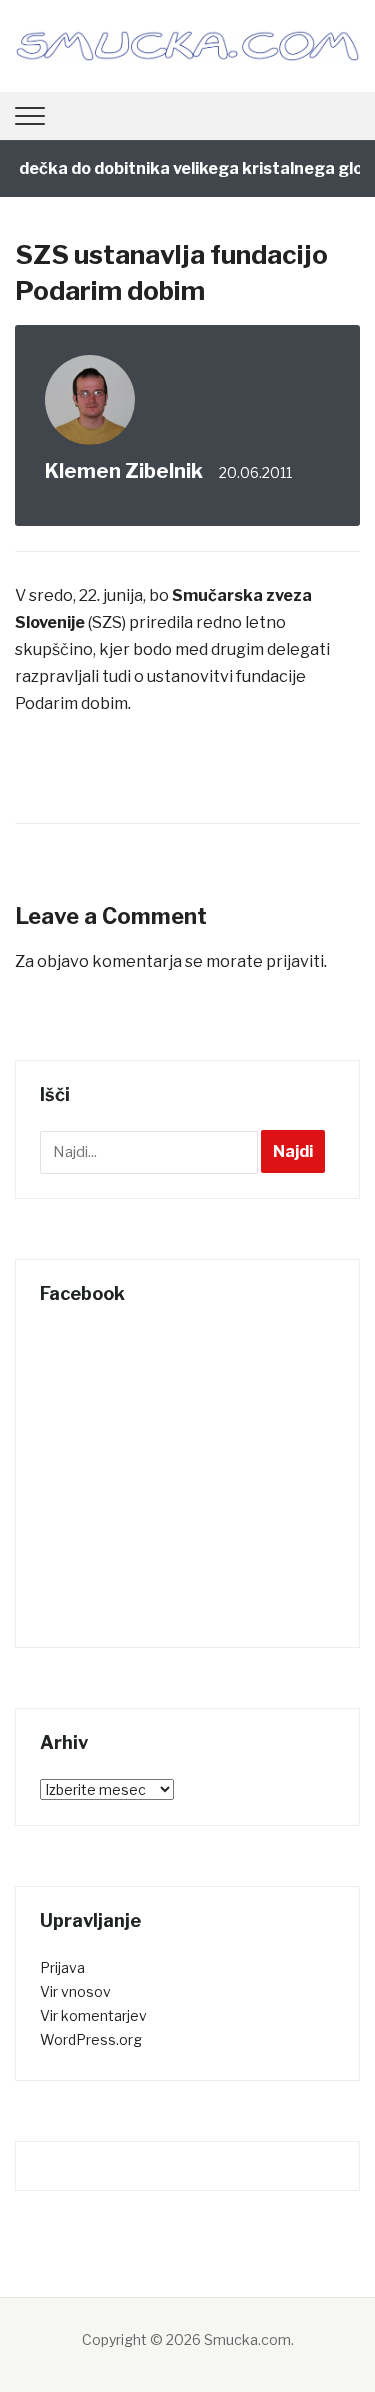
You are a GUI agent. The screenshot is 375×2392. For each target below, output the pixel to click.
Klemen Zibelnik (124, 471)
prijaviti (295, 961)
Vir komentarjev (93, 2015)
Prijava (62, 1967)
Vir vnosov (75, 1991)
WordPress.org (91, 2039)
